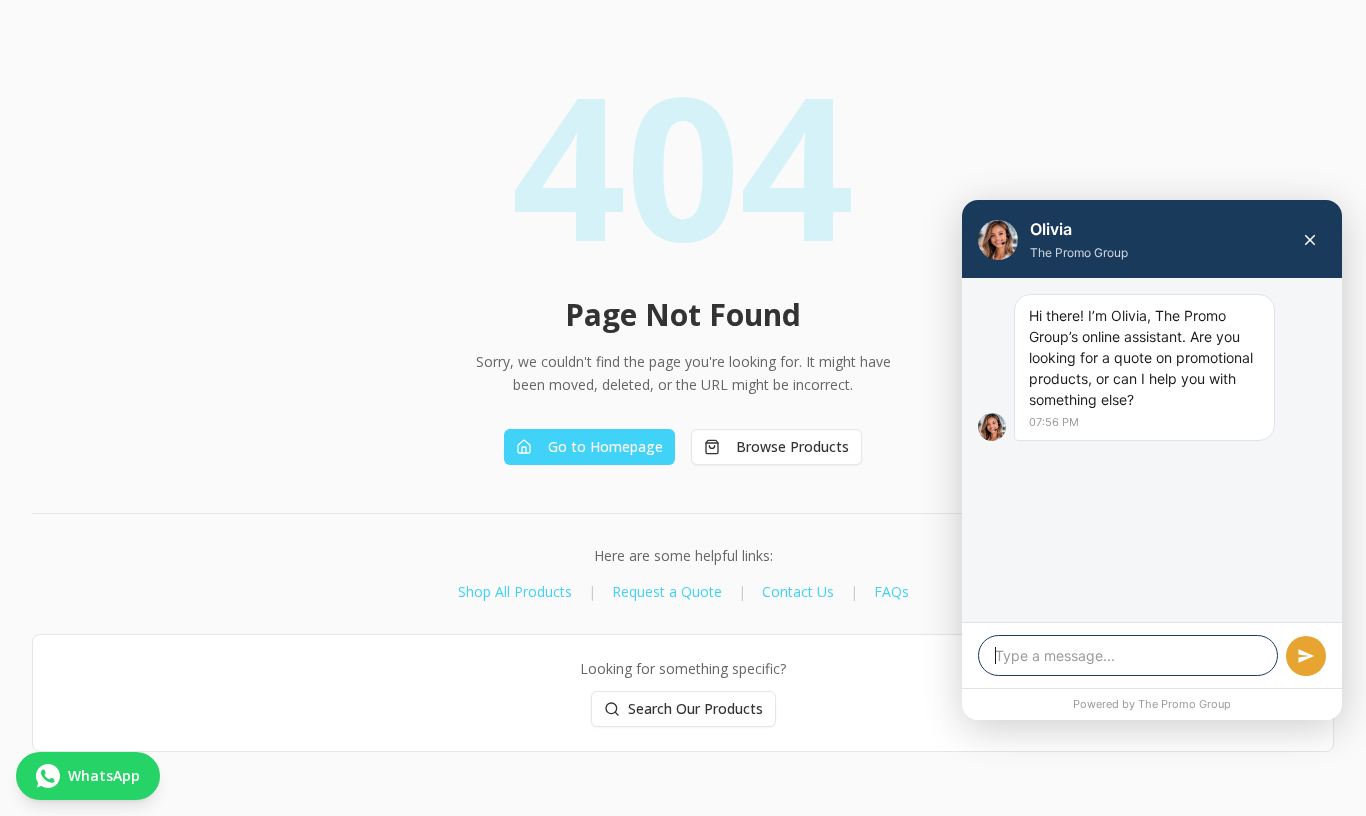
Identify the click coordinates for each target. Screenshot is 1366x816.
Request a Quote (667, 591)
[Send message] (1306, 656)
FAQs (891, 591)
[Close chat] (1310, 240)
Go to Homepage (605, 446)
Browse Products (792, 446)
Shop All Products (515, 591)
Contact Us (798, 591)
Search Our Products (695, 708)
